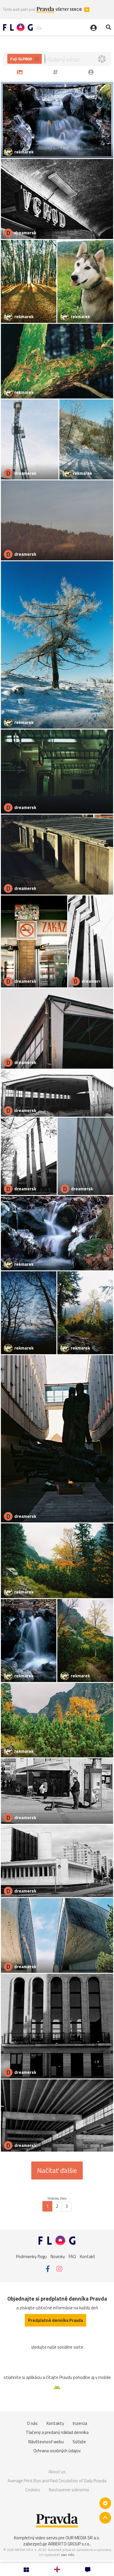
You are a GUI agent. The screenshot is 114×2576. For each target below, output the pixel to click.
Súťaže (79, 2442)
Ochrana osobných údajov (57, 2451)
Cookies (33, 2490)
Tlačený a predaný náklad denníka (57, 2432)
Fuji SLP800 (21, 59)
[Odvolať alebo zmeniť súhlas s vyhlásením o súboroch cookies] (105, 2503)
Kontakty (55, 2423)
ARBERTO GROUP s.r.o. (69, 2544)
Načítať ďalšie (57, 2170)
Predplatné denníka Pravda (56, 2320)
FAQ (72, 2256)
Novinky (58, 2256)
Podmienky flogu (31, 2256)
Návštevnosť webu (46, 2442)
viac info (68, 2555)
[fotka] (21, 72)
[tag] (56, 72)
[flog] (92, 72)
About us (57, 2472)
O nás (32, 2423)
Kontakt (88, 2256)
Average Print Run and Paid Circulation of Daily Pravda (57, 2481)
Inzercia (80, 2423)
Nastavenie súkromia (69, 2490)
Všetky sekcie (69, 9)
